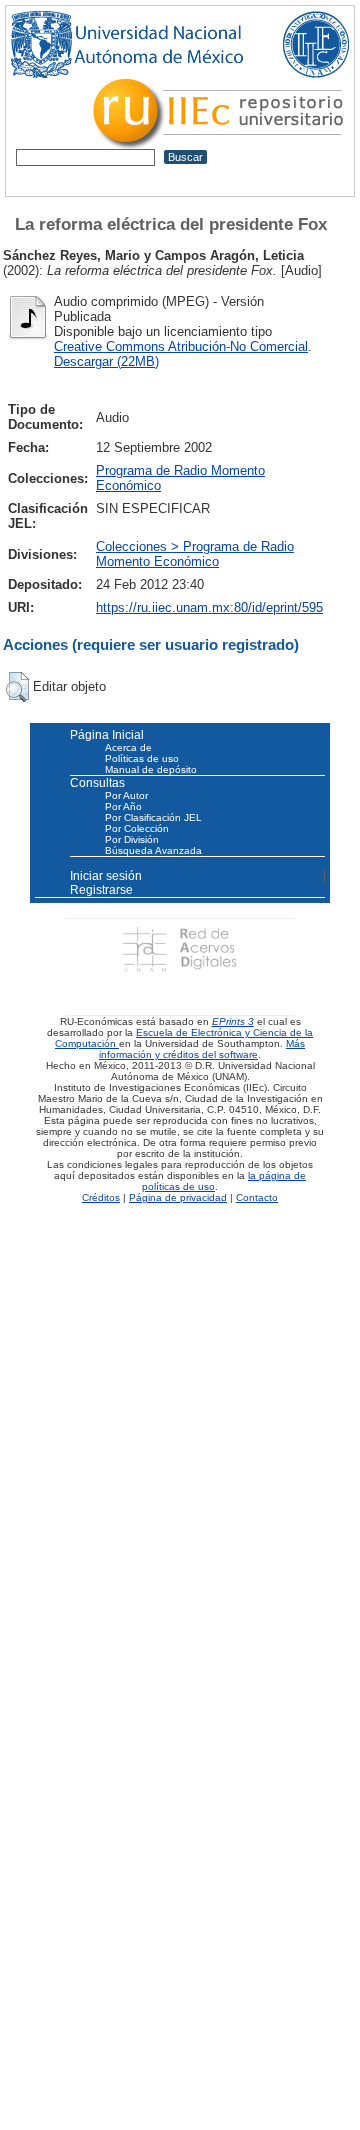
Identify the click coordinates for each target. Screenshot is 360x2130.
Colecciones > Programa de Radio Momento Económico (195, 554)
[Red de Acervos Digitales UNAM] (179, 948)
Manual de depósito (151, 769)
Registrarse (101, 890)
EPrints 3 (233, 1021)
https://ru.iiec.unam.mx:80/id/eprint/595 (209, 607)
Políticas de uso (142, 758)
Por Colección (137, 828)
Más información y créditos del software (202, 1049)
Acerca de (128, 747)
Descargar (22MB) (106, 361)
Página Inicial (107, 735)
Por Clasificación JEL (153, 817)
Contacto (257, 1197)
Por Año (123, 806)
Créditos (101, 1197)
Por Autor (126, 795)
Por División (132, 839)
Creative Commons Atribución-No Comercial (181, 346)
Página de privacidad (178, 1197)
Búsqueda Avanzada (153, 850)
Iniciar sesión (106, 876)
